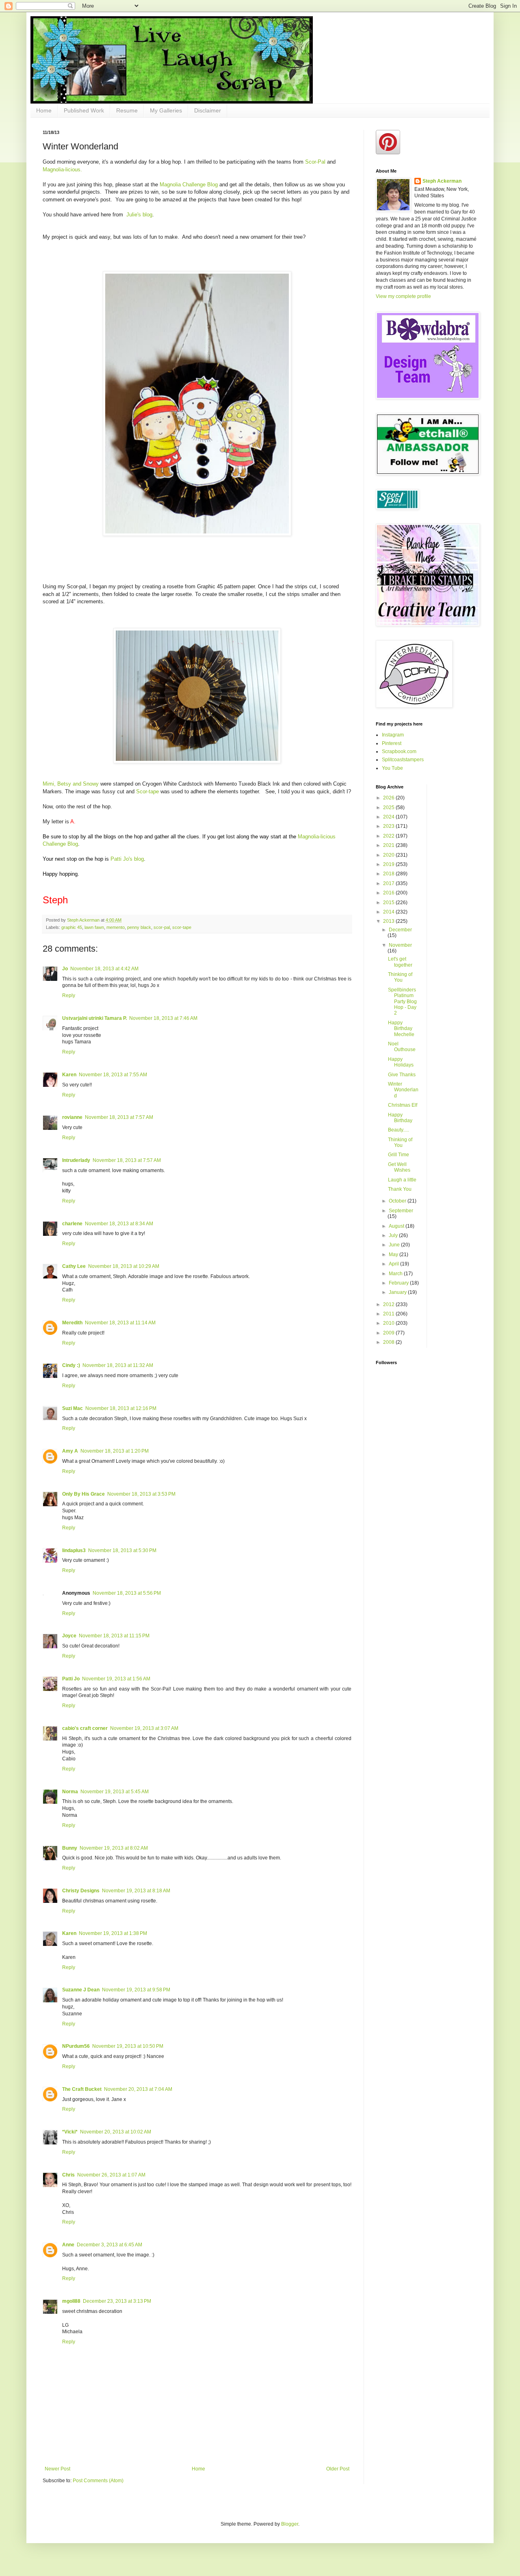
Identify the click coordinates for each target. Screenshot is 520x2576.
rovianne (72, 1117)
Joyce (69, 1636)
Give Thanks (402, 1075)
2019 (389, 864)
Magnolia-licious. (62, 170)
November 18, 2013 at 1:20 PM (115, 1451)
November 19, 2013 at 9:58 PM (136, 1990)
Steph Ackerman (442, 181)
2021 (389, 845)
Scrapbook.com (399, 751)
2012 (389, 1304)
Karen (69, 1075)
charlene (72, 1224)
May (394, 1255)
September (401, 1211)
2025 (389, 808)
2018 (389, 874)
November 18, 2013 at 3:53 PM (141, 1494)
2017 (389, 883)
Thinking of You (400, 977)
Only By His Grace (83, 1494)
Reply (69, 995)
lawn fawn (94, 927)
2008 (389, 1342)
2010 (389, 1323)
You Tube (392, 768)
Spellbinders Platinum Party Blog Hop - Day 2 (402, 1002)
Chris (68, 2175)
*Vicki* (70, 2132)
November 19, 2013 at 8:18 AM (136, 1891)
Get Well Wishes (399, 1167)
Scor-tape (147, 791)
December (400, 930)
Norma (70, 1792)
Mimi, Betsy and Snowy (71, 784)
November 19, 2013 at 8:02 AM (114, 1848)
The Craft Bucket (82, 2089)
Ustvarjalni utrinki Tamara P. (94, 1018)
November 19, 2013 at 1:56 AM (116, 1679)
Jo (65, 969)
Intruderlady (76, 1160)
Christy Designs (81, 1891)
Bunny (70, 1848)
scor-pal (162, 927)
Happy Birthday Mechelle (401, 1029)
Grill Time (399, 1155)
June (395, 1245)
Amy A (70, 1451)
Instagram (393, 735)
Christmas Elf (403, 1105)
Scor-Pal (315, 162)
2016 (389, 893)
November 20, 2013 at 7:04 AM (138, 2089)
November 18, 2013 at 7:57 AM (119, 1117)
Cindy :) (71, 1365)
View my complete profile (403, 296)
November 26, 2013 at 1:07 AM (111, 2175)
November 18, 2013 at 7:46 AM (163, 1018)
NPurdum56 (76, 2046)
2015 (389, 903)
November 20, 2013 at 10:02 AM (116, 2132)
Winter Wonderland (403, 1090)
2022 (389, 836)
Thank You (400, 1189)
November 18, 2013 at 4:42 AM (104, 969)
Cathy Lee (74, 1266)
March (396, 1274)
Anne (68, 2245)
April (394, 1264)
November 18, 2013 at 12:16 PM (121, 1408)
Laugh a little (402, 1180)
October (398, 1201)
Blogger (290, 2524)
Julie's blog (139, 215)
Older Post (338, 2469)
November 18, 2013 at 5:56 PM (127, 1593)
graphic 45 (72, 927)
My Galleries (166, 110)
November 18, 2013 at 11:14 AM (120, 1323)
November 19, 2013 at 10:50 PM (128, 2046)
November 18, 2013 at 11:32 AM (118, 1365)
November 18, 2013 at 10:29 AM (124, 1266)
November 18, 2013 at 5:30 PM (122, 1550)
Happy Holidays (401, 1062)
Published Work (84, 110)
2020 (389, 855)
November (400, 945)
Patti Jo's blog (127, 859)
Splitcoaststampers (403, 760)
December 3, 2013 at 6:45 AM (109, 2245)
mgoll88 (71, 2301)
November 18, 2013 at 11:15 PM (114, 1636)
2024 (389, 817)
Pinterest (392, 743)
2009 (389, 1333)
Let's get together (400, 962)
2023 (389, 826)
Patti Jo (71, 1679)
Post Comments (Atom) (98, 2481)
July (394, 1235)
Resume (127, 110)
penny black (139, 927)
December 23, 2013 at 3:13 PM (117, 2301)
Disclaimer (208, 110)
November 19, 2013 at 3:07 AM (144, 1728)
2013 (389, 921)
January (398, 1292)
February (399, 1283)
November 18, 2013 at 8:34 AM (119, 1224)
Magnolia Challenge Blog (189, 185)
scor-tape (182, 927)
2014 (389, 912)
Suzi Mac (73, 1408)
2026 (389, 798)
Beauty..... (399, 1130)
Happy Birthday (400, 1118)
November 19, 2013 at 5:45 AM (115, 1792)
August (397, 1226)
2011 (389, 1314)
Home (44, 110)
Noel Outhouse (402, 1047)
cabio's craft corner (85, 1728)
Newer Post (57, 2469)
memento (116, 927)
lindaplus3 (74, 1550)
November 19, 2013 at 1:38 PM (113, 1933)
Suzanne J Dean (81, 1990)
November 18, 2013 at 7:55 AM (113, 1075)
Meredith (72, 1323)
